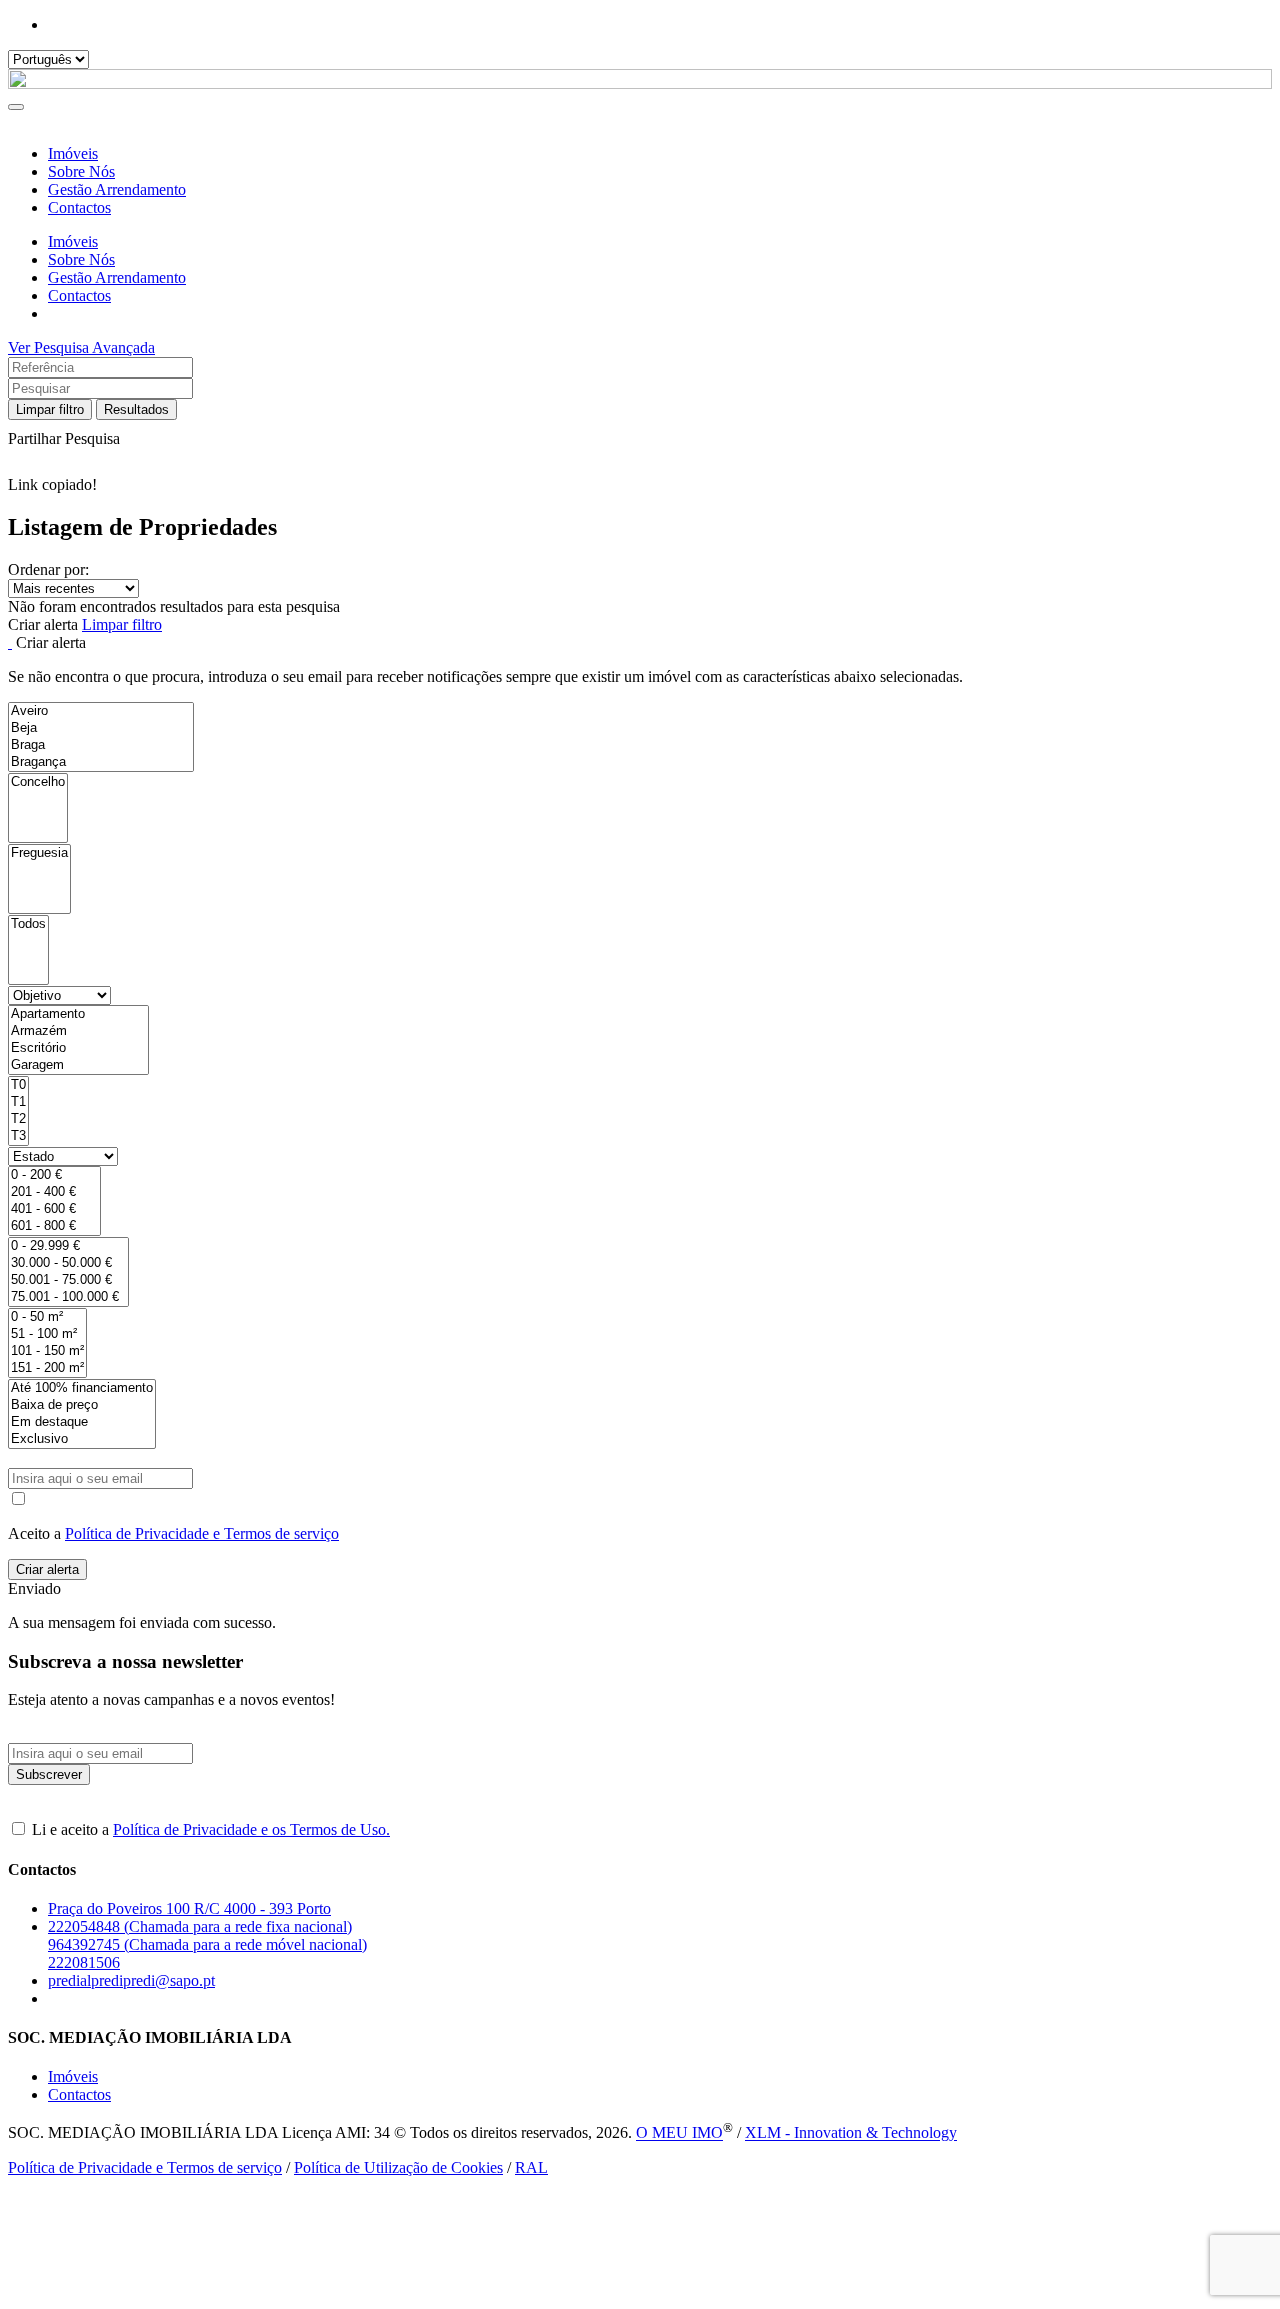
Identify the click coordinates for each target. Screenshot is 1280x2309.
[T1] (18, 1102)
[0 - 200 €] (54, 1175)
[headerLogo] (640, 83)
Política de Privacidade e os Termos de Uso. (251, 1829)
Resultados (136, 409)
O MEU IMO (679, 2133)
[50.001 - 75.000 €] (68, 1280)
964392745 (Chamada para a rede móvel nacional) (207, 1944)
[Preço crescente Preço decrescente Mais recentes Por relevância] (640, 588)
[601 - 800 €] (54, 1226)
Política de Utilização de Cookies (398, 2167)
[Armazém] (78, 1031)
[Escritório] (78, 1048)
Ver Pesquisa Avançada (81, 347)
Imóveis (73, 153)
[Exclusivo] (82, 1439)
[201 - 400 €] (54, 1192)
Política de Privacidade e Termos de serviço (202, 1533)
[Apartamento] (78, 1014)
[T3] (18, 1136)
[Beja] (101, 728)
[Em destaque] (82, 1422)
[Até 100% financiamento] (82, 1388)
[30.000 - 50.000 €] (68, 1263)
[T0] (18, 1085)
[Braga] (101, 745)
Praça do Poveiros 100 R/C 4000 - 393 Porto (189, 1908)
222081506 (84, 1962)
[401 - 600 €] (54, 1209)
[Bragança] (101, 762)
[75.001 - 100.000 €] (68, 1297)
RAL (531, 2167)
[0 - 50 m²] (47, 1317)
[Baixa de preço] (82, 1405)
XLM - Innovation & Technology (851, 2133)
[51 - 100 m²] (47, 1334)
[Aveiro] (101, 711)
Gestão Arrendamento (117, 189)
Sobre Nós (81, 171)
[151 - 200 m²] (47, 1368)
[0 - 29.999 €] (68, 1246)
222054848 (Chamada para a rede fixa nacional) (200, 1926)
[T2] (18, 1119)
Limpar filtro (50, 409)
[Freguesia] (39, 853)
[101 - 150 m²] (47, 1351)
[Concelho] (38, 782)
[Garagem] (78, 1065)
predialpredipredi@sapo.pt (131, 1980)
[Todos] (28, 924)
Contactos (79, 207)
